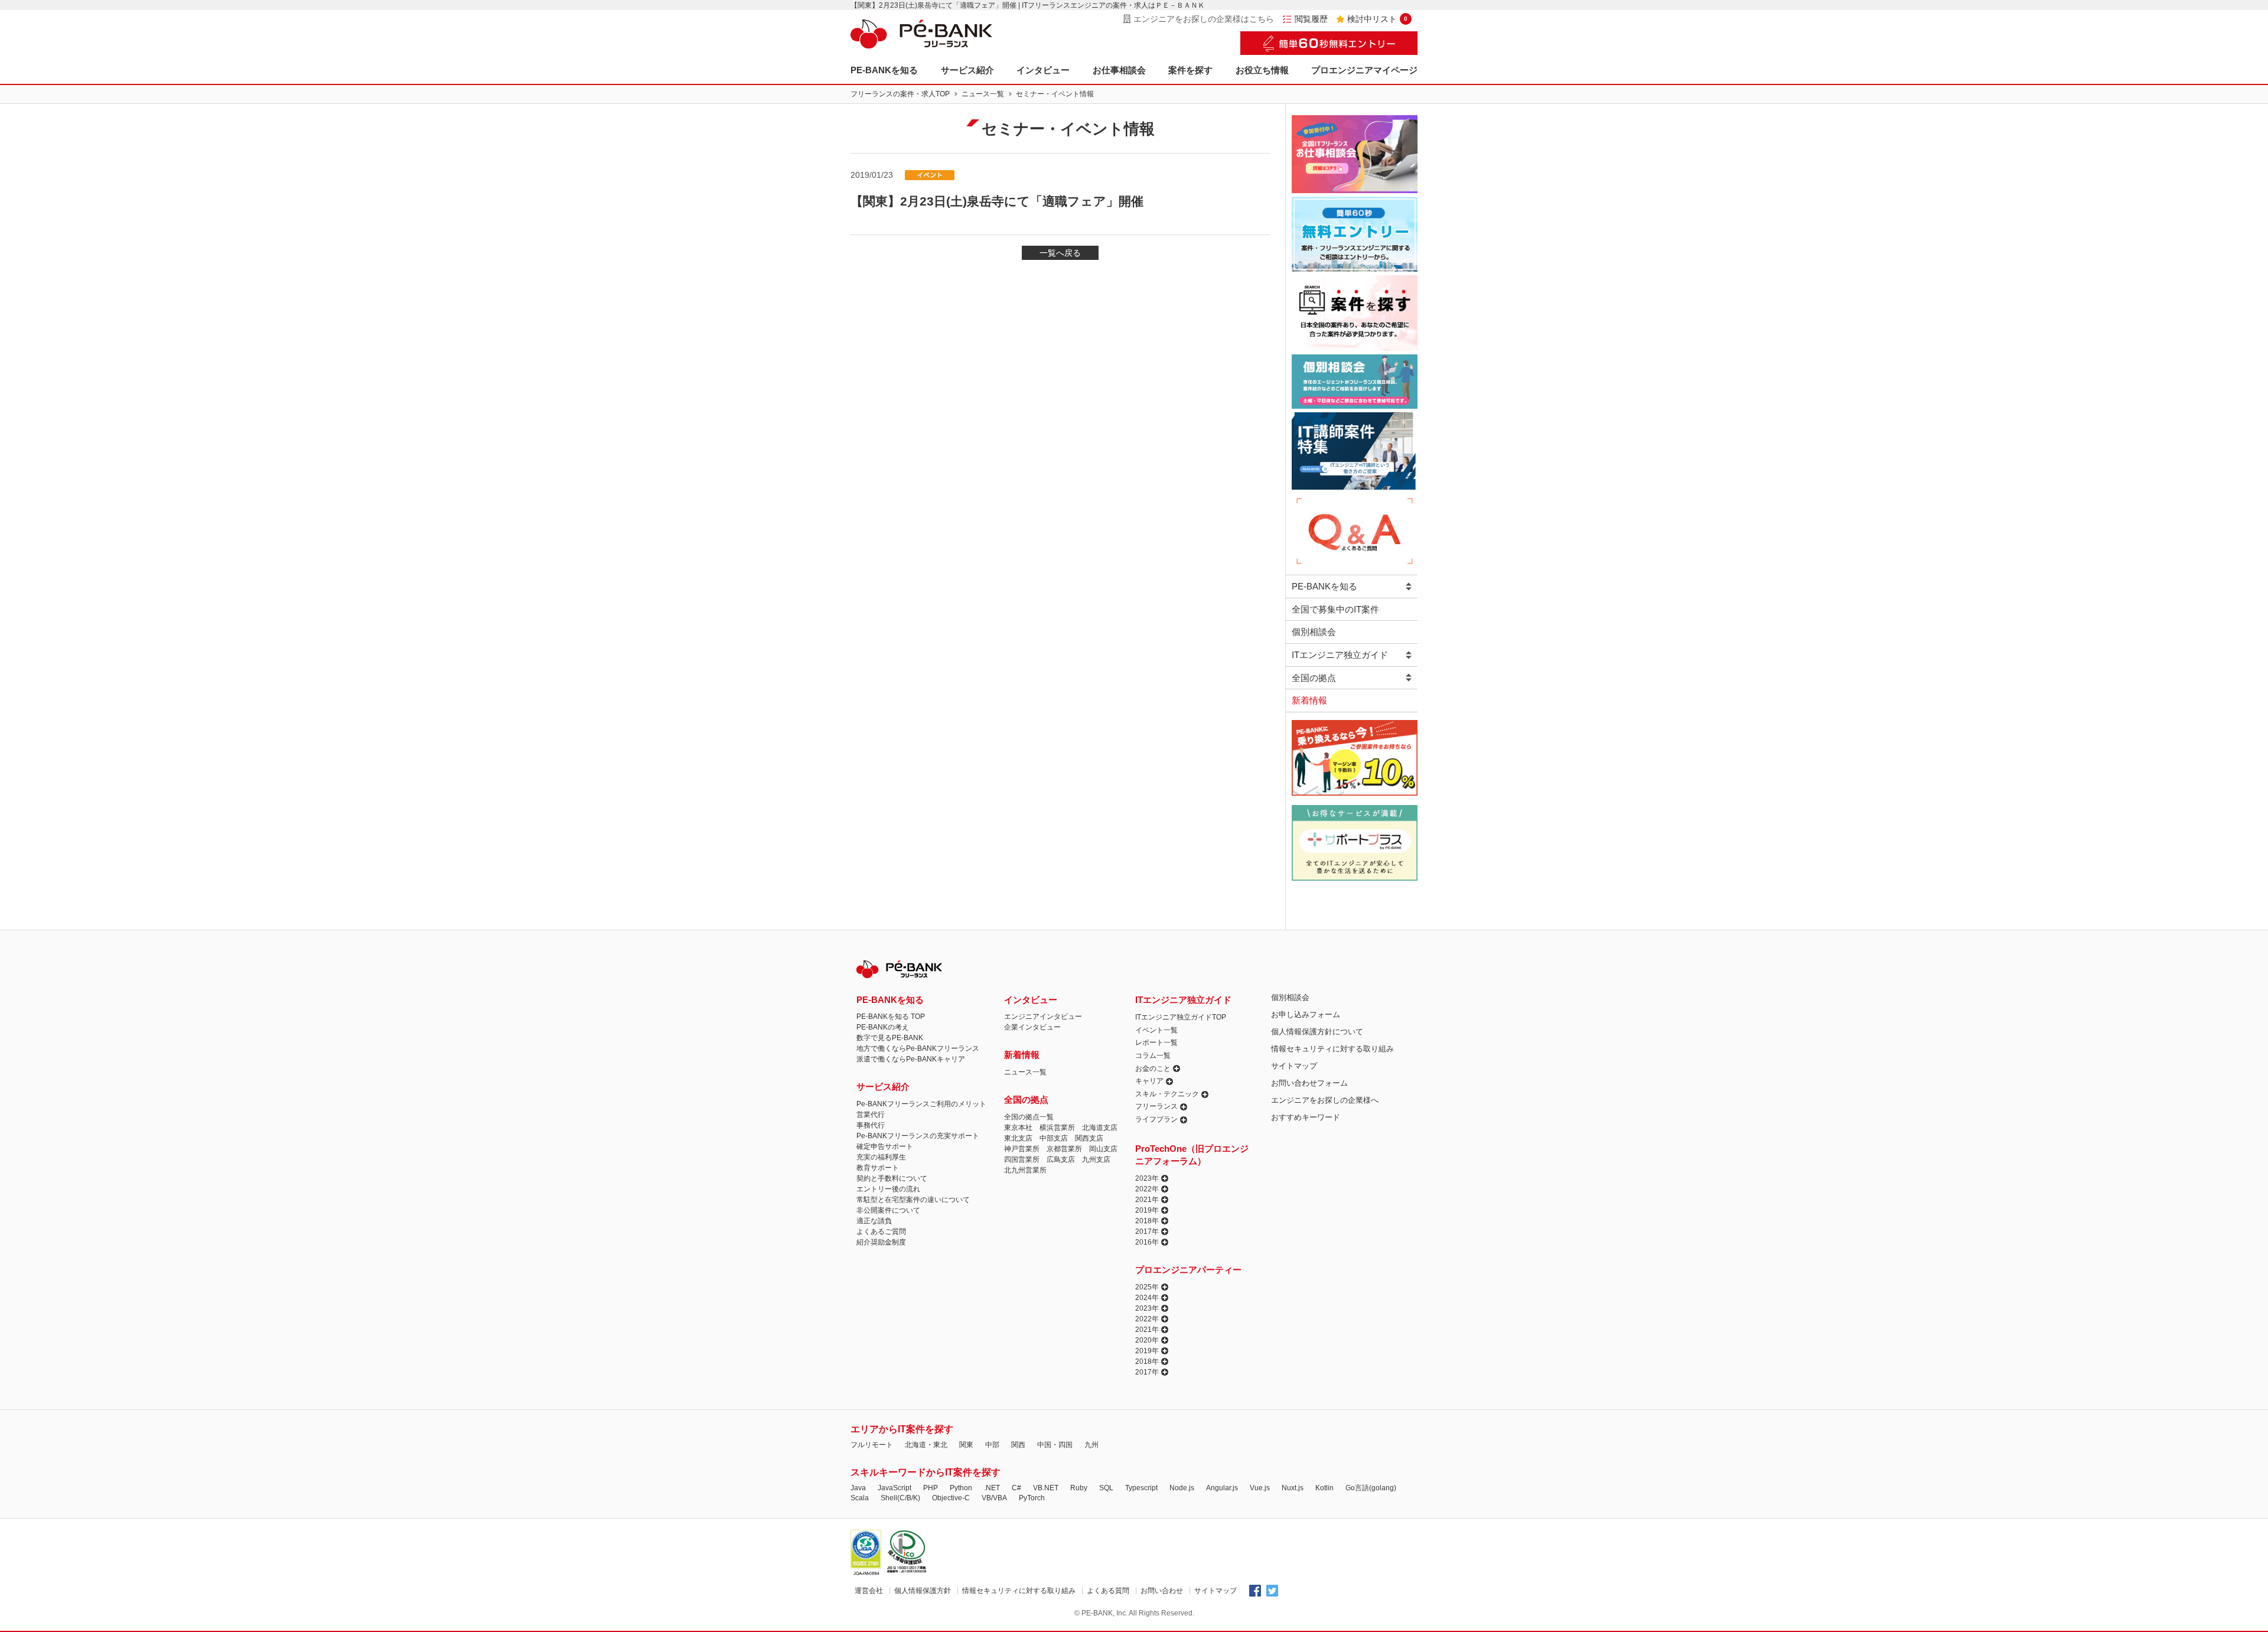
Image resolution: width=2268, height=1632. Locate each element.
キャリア (1149, 1081)
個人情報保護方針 (923, 1591)
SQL (1106, 1488)
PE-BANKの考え (883, 1027)
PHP (931, 1488)
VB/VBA (994, 1498)
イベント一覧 (1156, 1030)
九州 (1091, 1445)
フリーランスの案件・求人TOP (900, 94)
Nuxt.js (1293, 1488)
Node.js (1182, 1488)
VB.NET (1046, 1488)
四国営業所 (1022, 1159)
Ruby (1079, 1488)
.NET (992, 1488)
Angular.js (1222, 1488)
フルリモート (872, 1445)
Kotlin (1324, 1488)
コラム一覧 (1153, 1056)
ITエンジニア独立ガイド (1340, 655)
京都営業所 (1064, 1149)
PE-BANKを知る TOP (891, 1017)
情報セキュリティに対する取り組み (1332, 1049)
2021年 (1147, 1200)
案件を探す (1190, 70)
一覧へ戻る (1060, 253)
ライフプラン (1156, 1119)
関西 (1018, 1445)
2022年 (1147, 1189)
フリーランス (1156, 1106)
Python (961, 1488)
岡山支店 (1103, 1149)
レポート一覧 (1156, 1043)
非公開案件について (888, 1210)
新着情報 (1309, 700)
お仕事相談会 (1119, 70)
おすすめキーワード (1306, 1117)
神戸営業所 (1022, 1149)
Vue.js (1260, 1488)
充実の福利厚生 (881, 1157)
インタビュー (1043, 70)
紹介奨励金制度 (881, 1242)
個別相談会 (1314, 632)
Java (858, 1488)
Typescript (1141, 1488)
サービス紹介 (967, 70)
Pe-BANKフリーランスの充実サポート (918, 1136)
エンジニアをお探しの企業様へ (1325, 1100)
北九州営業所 (1025, 1170)
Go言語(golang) (1371, 1488)
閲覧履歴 (1311, 19)
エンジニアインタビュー (1043, 1017)
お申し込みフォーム (1306, 1014)
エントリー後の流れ (888, 1189)
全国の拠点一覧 (1029, 1117)
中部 (992, 1445)
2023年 (1147, 1178)
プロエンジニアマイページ (1364, 70)
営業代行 (871, 1115)
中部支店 (1054, 1138)
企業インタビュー (1032, 1027)
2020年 (1147, 1340)
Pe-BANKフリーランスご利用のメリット (921, 1104)
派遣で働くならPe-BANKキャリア (911, 1059)
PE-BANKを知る (884, 70)
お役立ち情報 (1262, 70)
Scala (860, 1498)
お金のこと (1153, 1069)
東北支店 (1018, 1138)
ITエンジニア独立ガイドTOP (1181, 1017)
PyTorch (1032, 1498)
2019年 (1147, 1210)
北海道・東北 (926, 1445)
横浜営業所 (1057, 1128)
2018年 (1147, 1221)
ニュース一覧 (983, 94)
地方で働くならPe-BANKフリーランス (918, 1048)
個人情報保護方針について (1317, 1032)
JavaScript (895, 1488)
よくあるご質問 (881, 1232)
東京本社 (1018, 1128)
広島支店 (1061, 1159)
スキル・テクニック (1167, 1094)
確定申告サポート (885, 1146)
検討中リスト (1377, 19)
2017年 (1147, 1232)
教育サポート (878, 1168)
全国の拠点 (1314, 678)
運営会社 (869, 1591)
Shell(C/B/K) (900, 1498)
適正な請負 (874, 1221)
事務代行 (871, 1125)
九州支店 (1096, 1159)
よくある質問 (1108, 1591)
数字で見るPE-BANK (890, 1038)
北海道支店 (1100, 1128)
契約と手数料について (892, 1178)
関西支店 (1089, 1138)
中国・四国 (1055, 1445)
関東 (966, 1445)
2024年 (1147, 1298)
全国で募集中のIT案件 (1335, 609)
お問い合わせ (1162, 1591)
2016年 (1147, 1242)
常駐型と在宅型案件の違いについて (913, 1200)
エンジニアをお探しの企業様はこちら (1204, 19)
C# (1016, 1488)
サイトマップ (1294, 1066)
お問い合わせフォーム (1309, 1083)
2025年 (1147, 1287)
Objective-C (951, 1498)
